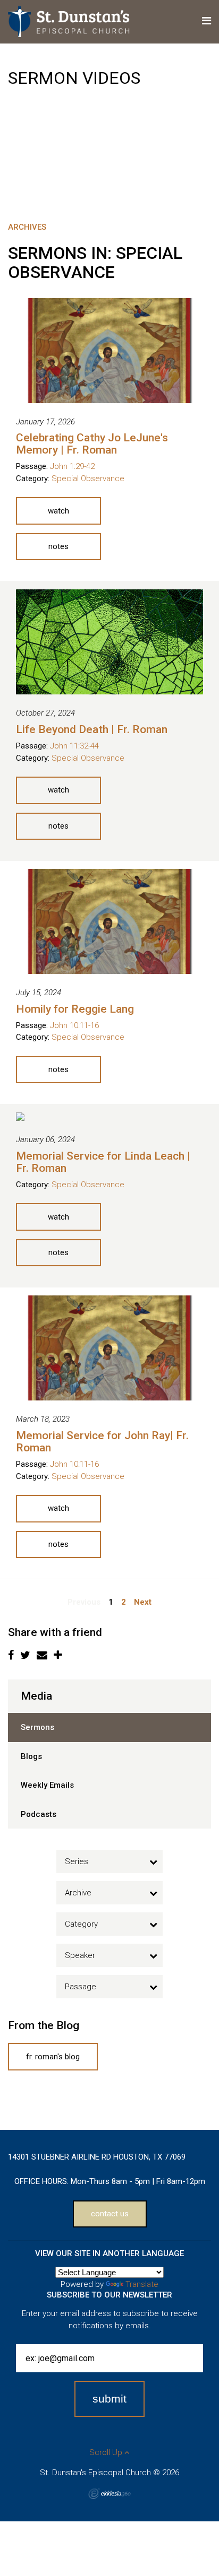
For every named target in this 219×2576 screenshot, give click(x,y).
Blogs (31, 1756)
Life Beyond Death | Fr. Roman (92, 729)
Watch (58, 511)
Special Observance (88, 478)
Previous (84, 1602)
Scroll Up (107, 2452)
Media (36, 1696)
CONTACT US (110, 2214)
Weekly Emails (47, 1785)
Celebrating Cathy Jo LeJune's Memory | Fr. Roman (92, 444)
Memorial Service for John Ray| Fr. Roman (102, 1442)
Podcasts (39, 1814)
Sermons (37, 1727)
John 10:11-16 (74, 1025)
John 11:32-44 (74, 746)
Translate (142, 2284)
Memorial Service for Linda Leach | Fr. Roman (103, 1162)
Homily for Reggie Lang (75, 1009)
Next (143, 1602)
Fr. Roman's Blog (53, 2057)
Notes (58, 546)
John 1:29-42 (72, 466)
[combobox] (109, 1861)
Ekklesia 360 (109, 2494)
